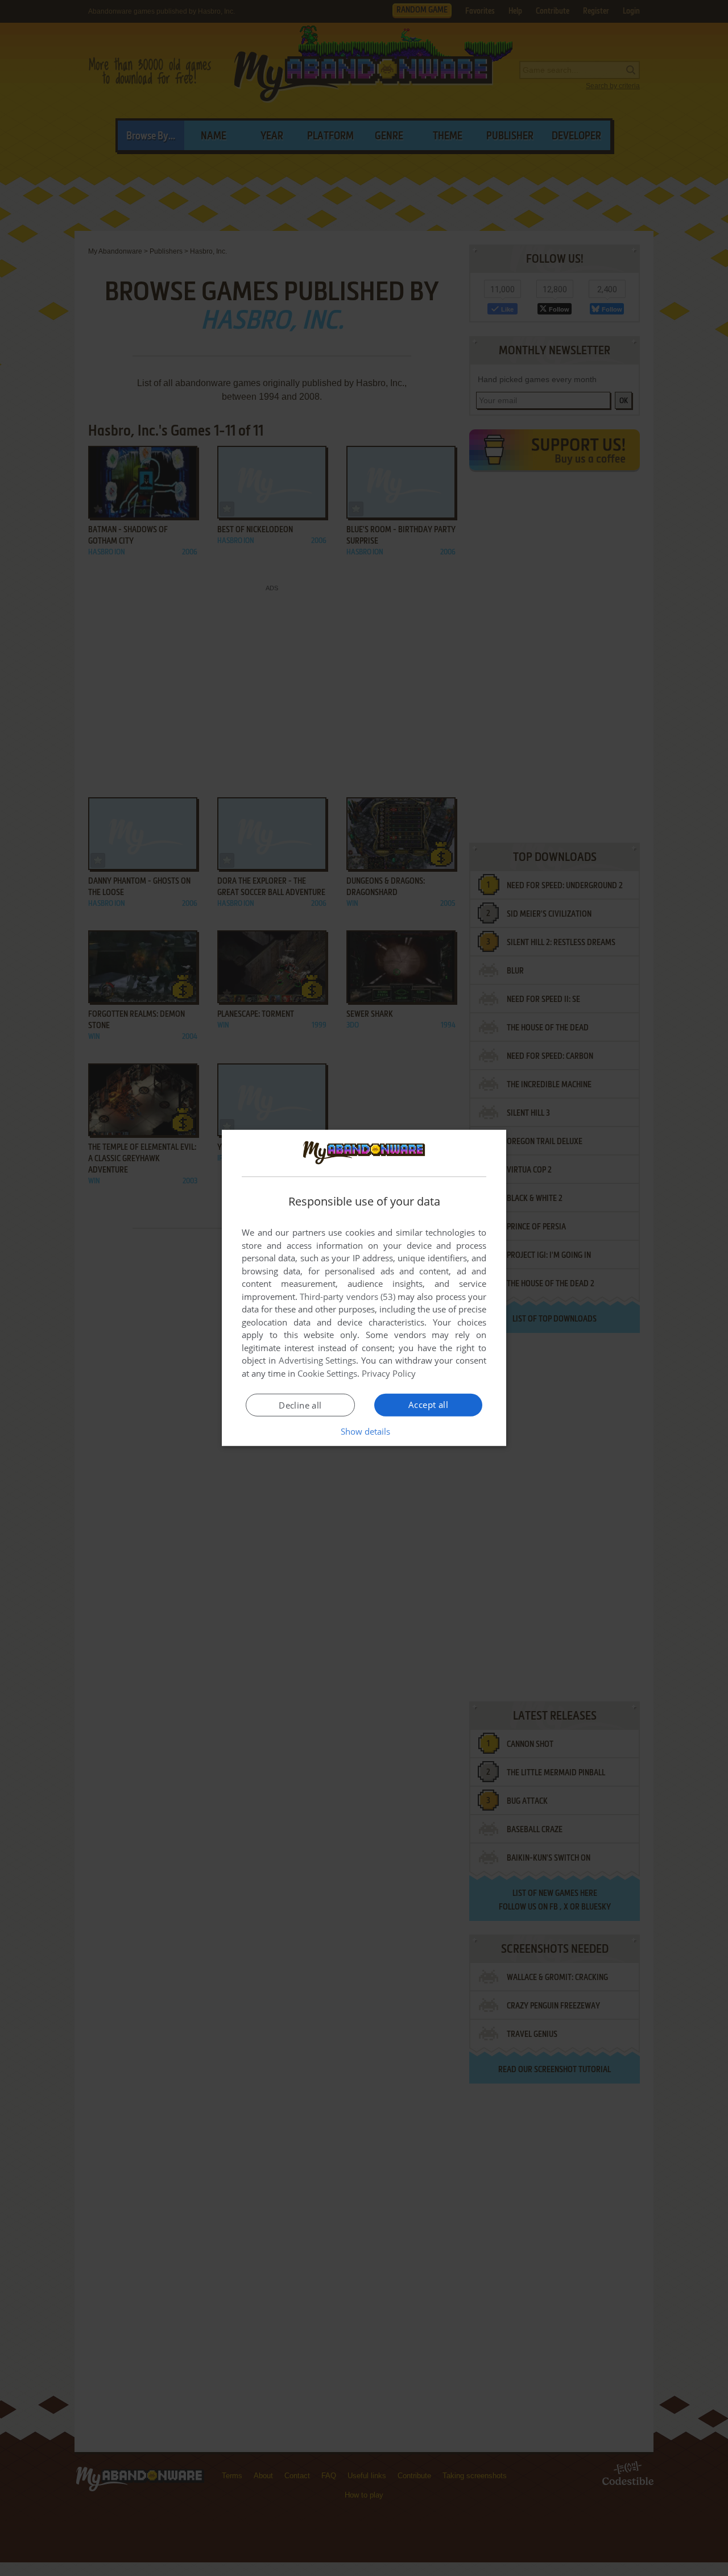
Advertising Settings (318, 1360)
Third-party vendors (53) (348, 1297)
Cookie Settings (327, 1373)
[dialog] (364, 1288)
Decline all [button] (300, 1405)
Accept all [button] (428, 1405)
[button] (364, 1431)
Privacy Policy (389, 1373)
